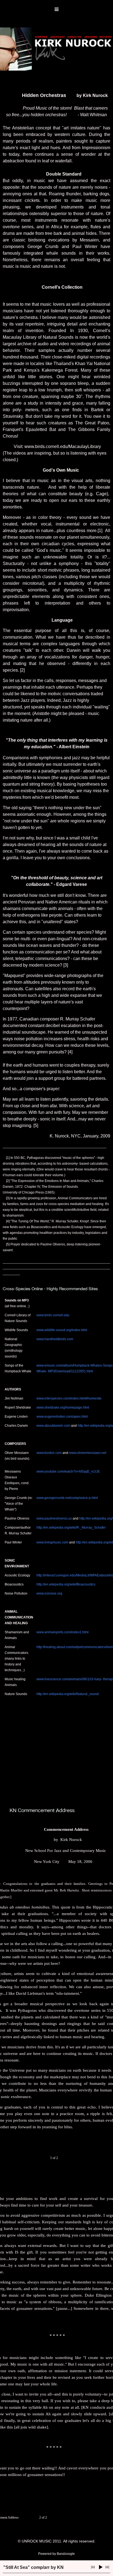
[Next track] (107, 2567)
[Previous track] (93, 2567)
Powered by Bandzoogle (56, 2554)
